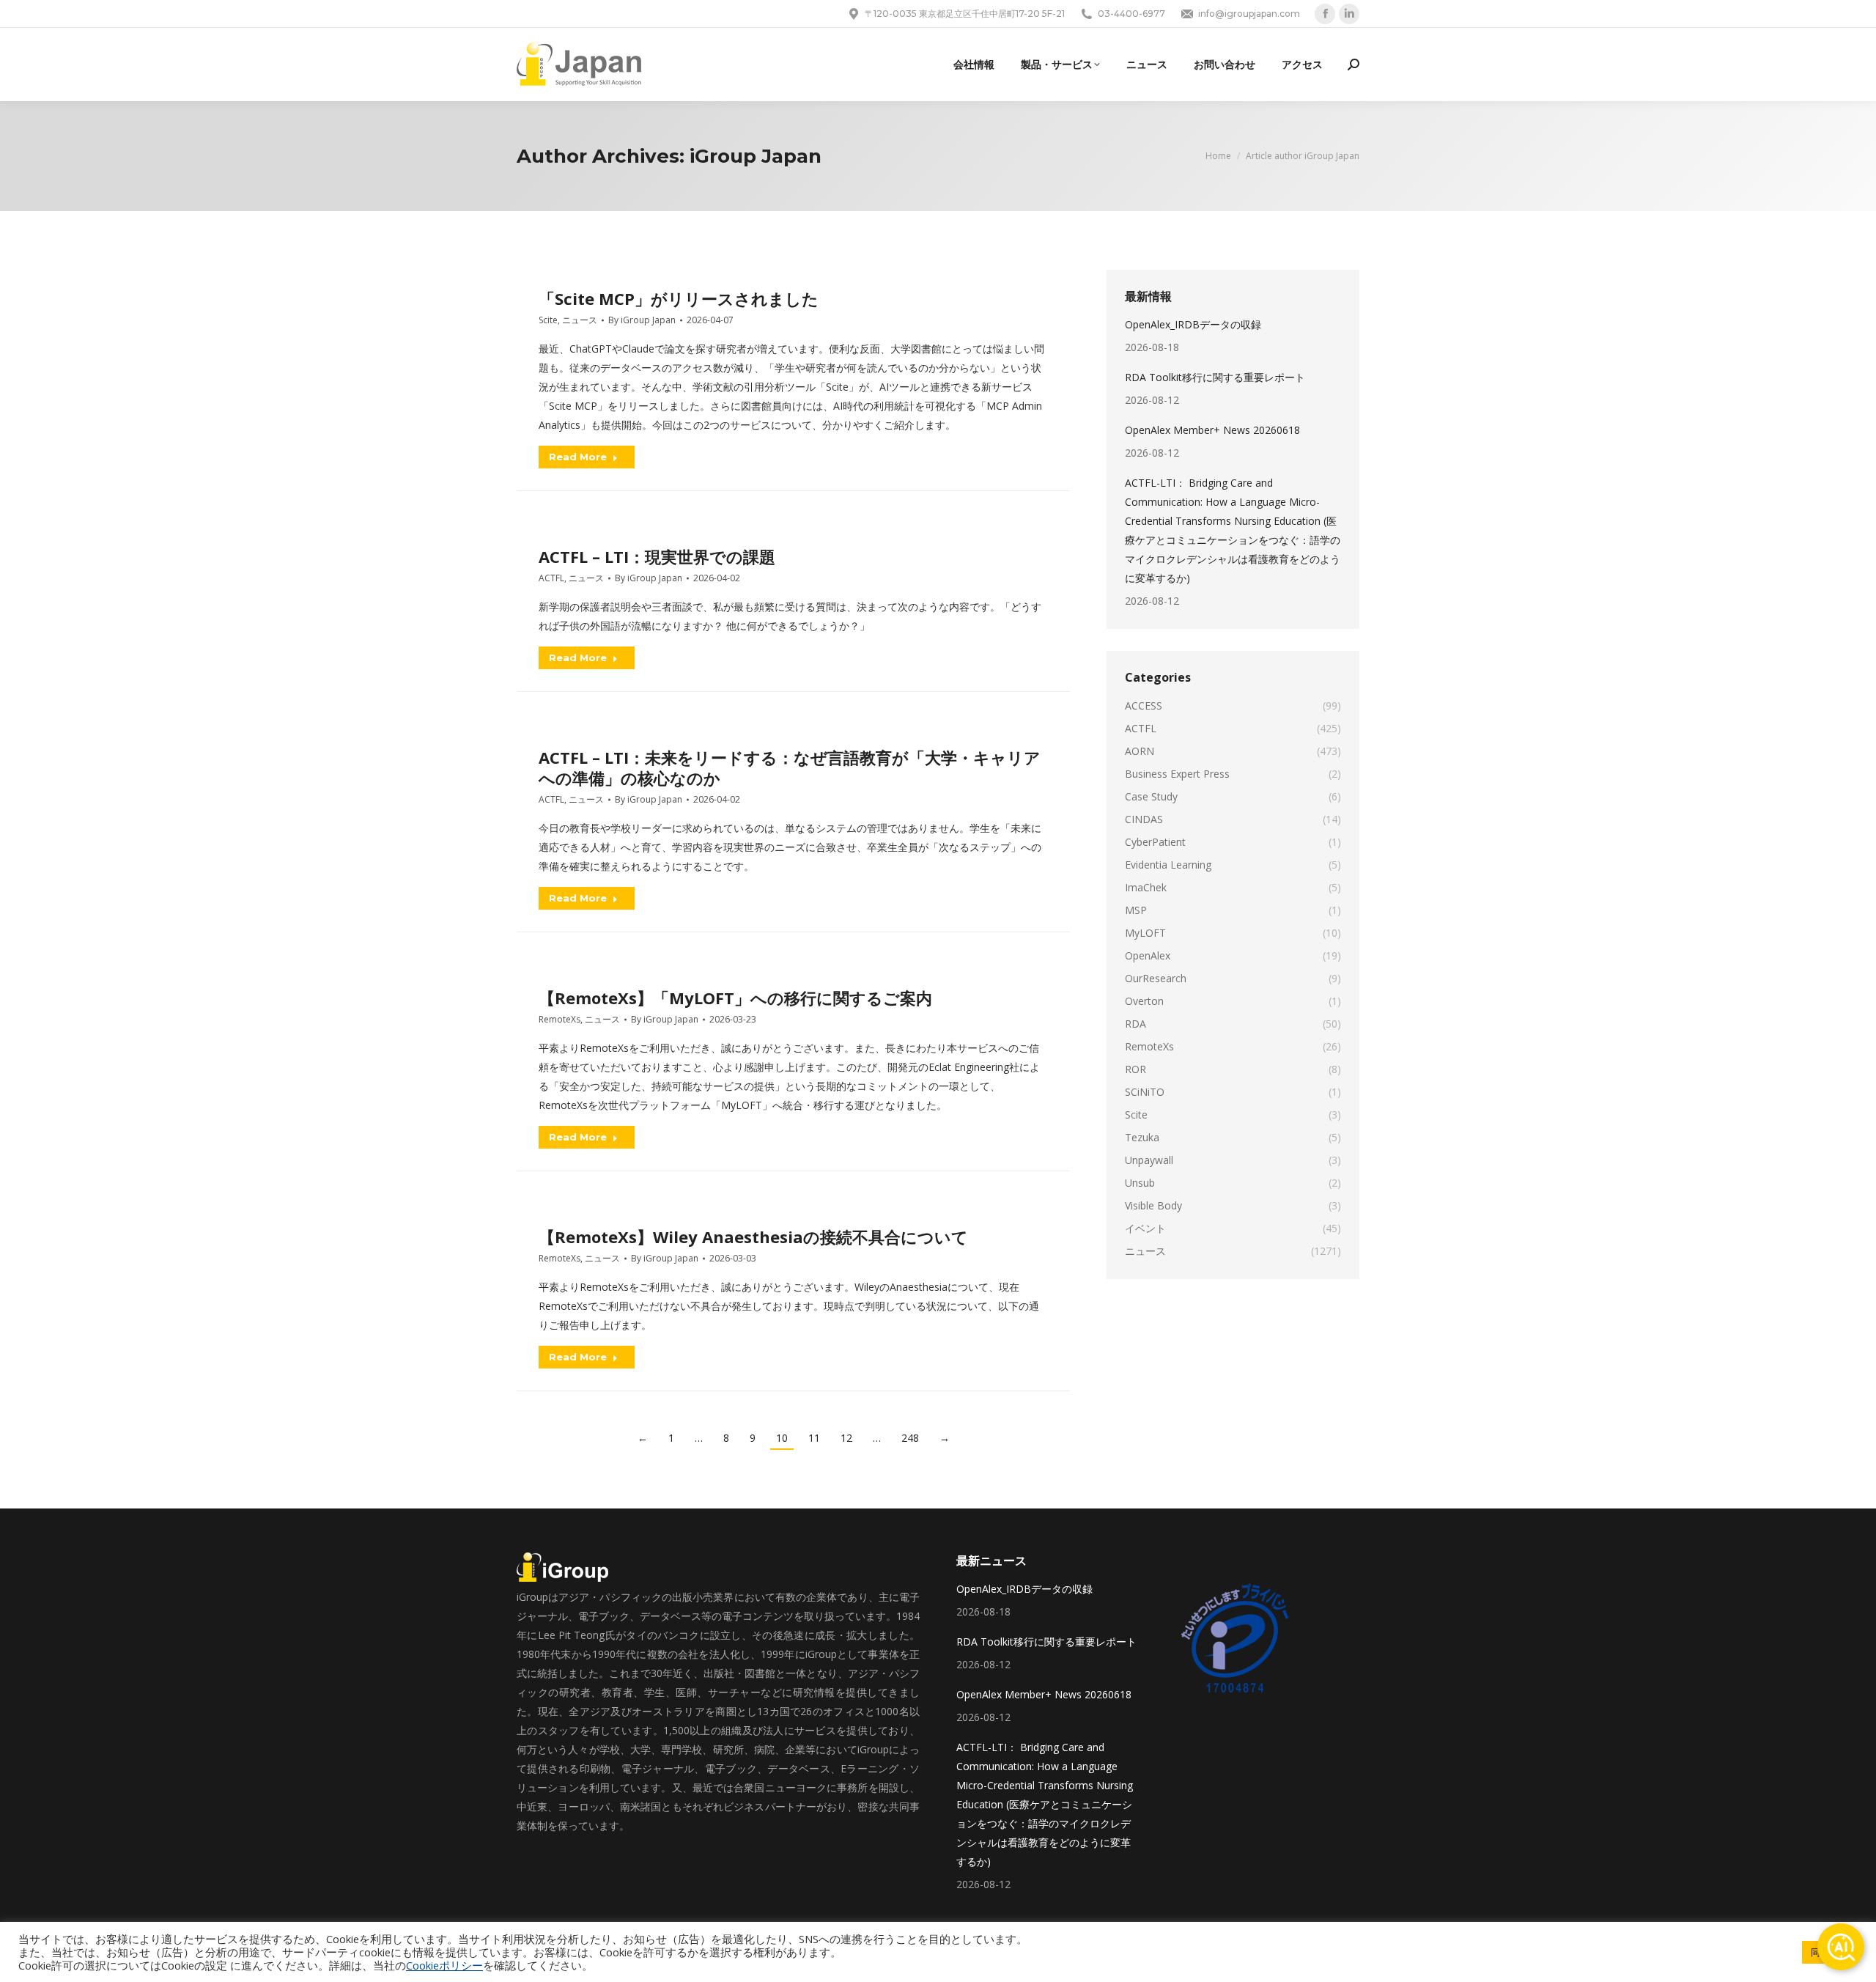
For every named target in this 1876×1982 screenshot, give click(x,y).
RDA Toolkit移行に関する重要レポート (1215, 377)
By (642, 320)
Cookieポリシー (444, 1965)
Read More (578, 457)
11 (814, 1438)
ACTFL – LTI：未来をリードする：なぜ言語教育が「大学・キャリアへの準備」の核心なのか (790, 767)
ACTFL (551, 578)
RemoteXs (560, 1019)
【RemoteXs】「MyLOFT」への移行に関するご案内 (735, 998)
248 (910, 1438)
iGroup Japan (756, 156)
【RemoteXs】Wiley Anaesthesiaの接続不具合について (753, 1237)
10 (782, 1438)
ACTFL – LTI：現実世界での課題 (657, 556)
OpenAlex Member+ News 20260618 (1212, 430)
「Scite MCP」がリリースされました (679, 298)
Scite (548, 320)
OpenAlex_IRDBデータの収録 (1193, 324)
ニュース (580, 320)
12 (846, 1438)
